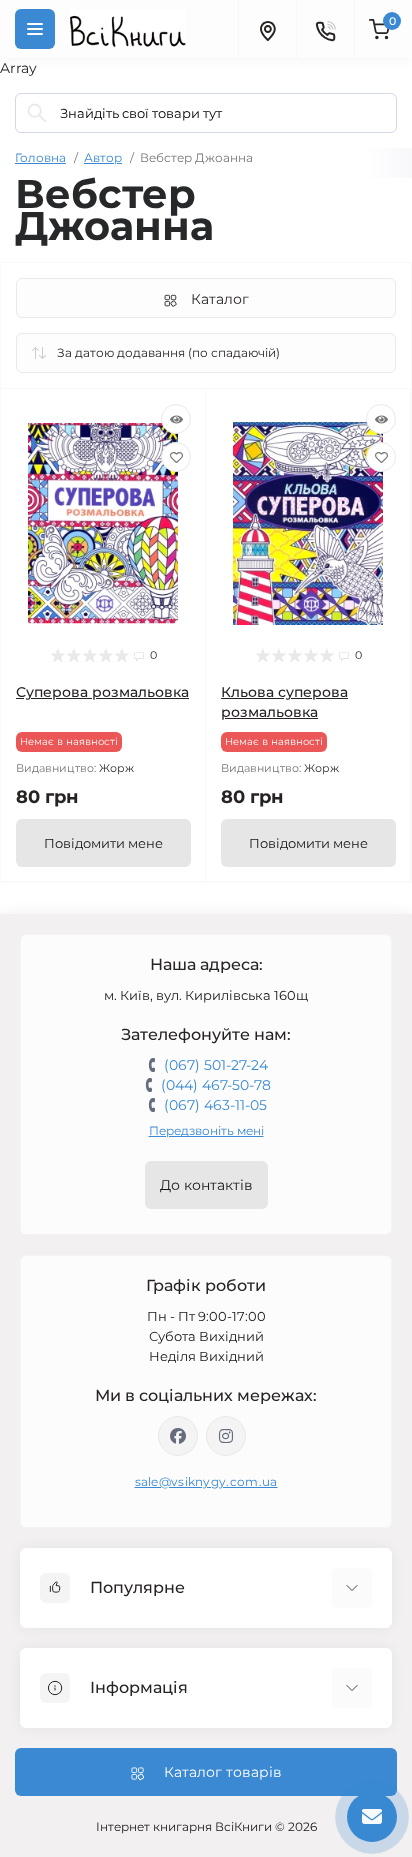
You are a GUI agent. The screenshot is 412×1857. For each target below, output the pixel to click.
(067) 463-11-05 (215, 1105)
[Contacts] (325, 29)
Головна (40, 157)
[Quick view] (176, 419)
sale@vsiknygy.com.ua (206, 1481)
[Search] (37, 113)
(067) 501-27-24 (216, 1065)
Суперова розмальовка (102, 692)
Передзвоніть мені (206, 1130)
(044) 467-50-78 (216, 1085)
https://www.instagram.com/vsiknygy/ (226, 1436)
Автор (103, 157)
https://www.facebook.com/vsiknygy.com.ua (178, 1436)
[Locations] (267, 29)
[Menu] (35, 29)
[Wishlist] (176, 457)
